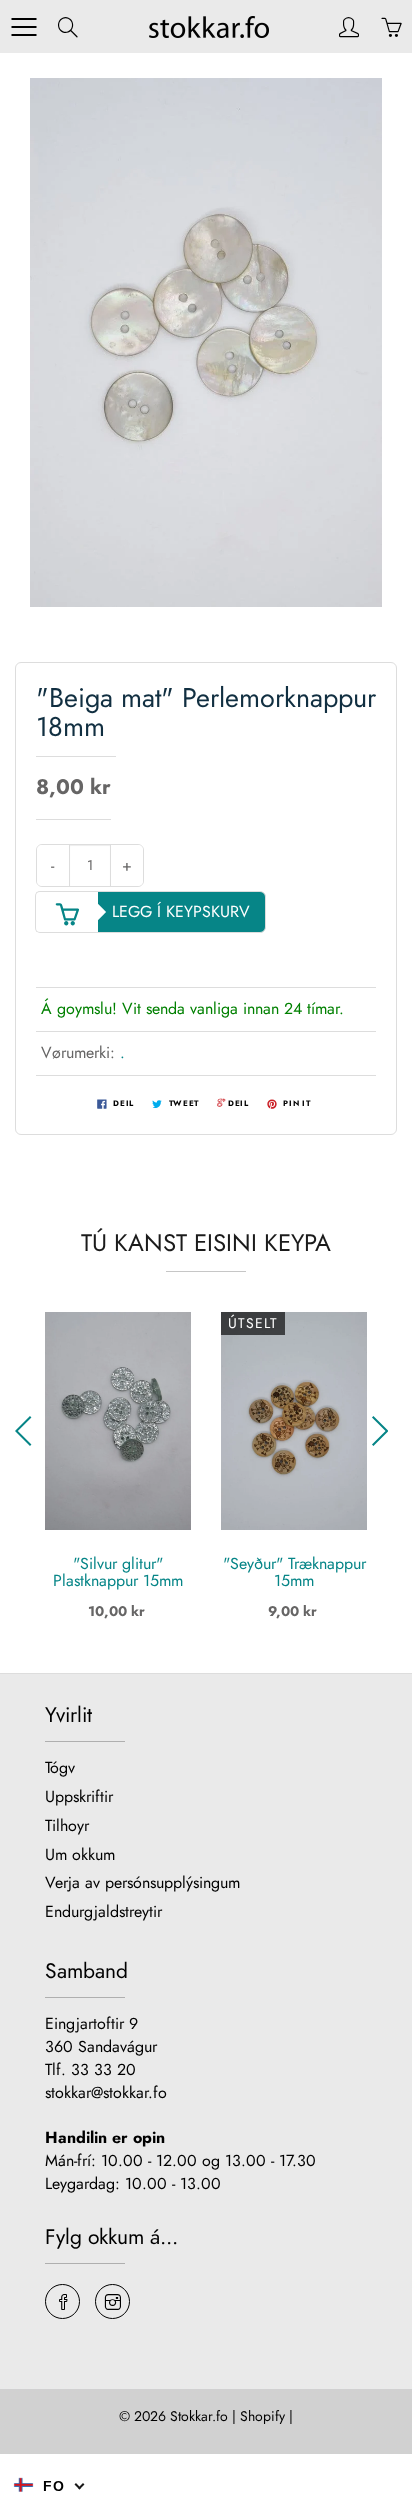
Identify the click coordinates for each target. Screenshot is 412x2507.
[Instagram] (112, 2301)
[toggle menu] (23, 27)
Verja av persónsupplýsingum (142, 1882)
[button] (28, 1431)
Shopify (262, 2416)
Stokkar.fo (199, 2416)
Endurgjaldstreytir (103, 1911)
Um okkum (80, 1854)
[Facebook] (62, 2301)
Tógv (60, 1767)
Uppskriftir (79, 1796)
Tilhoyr (67, 1825)
